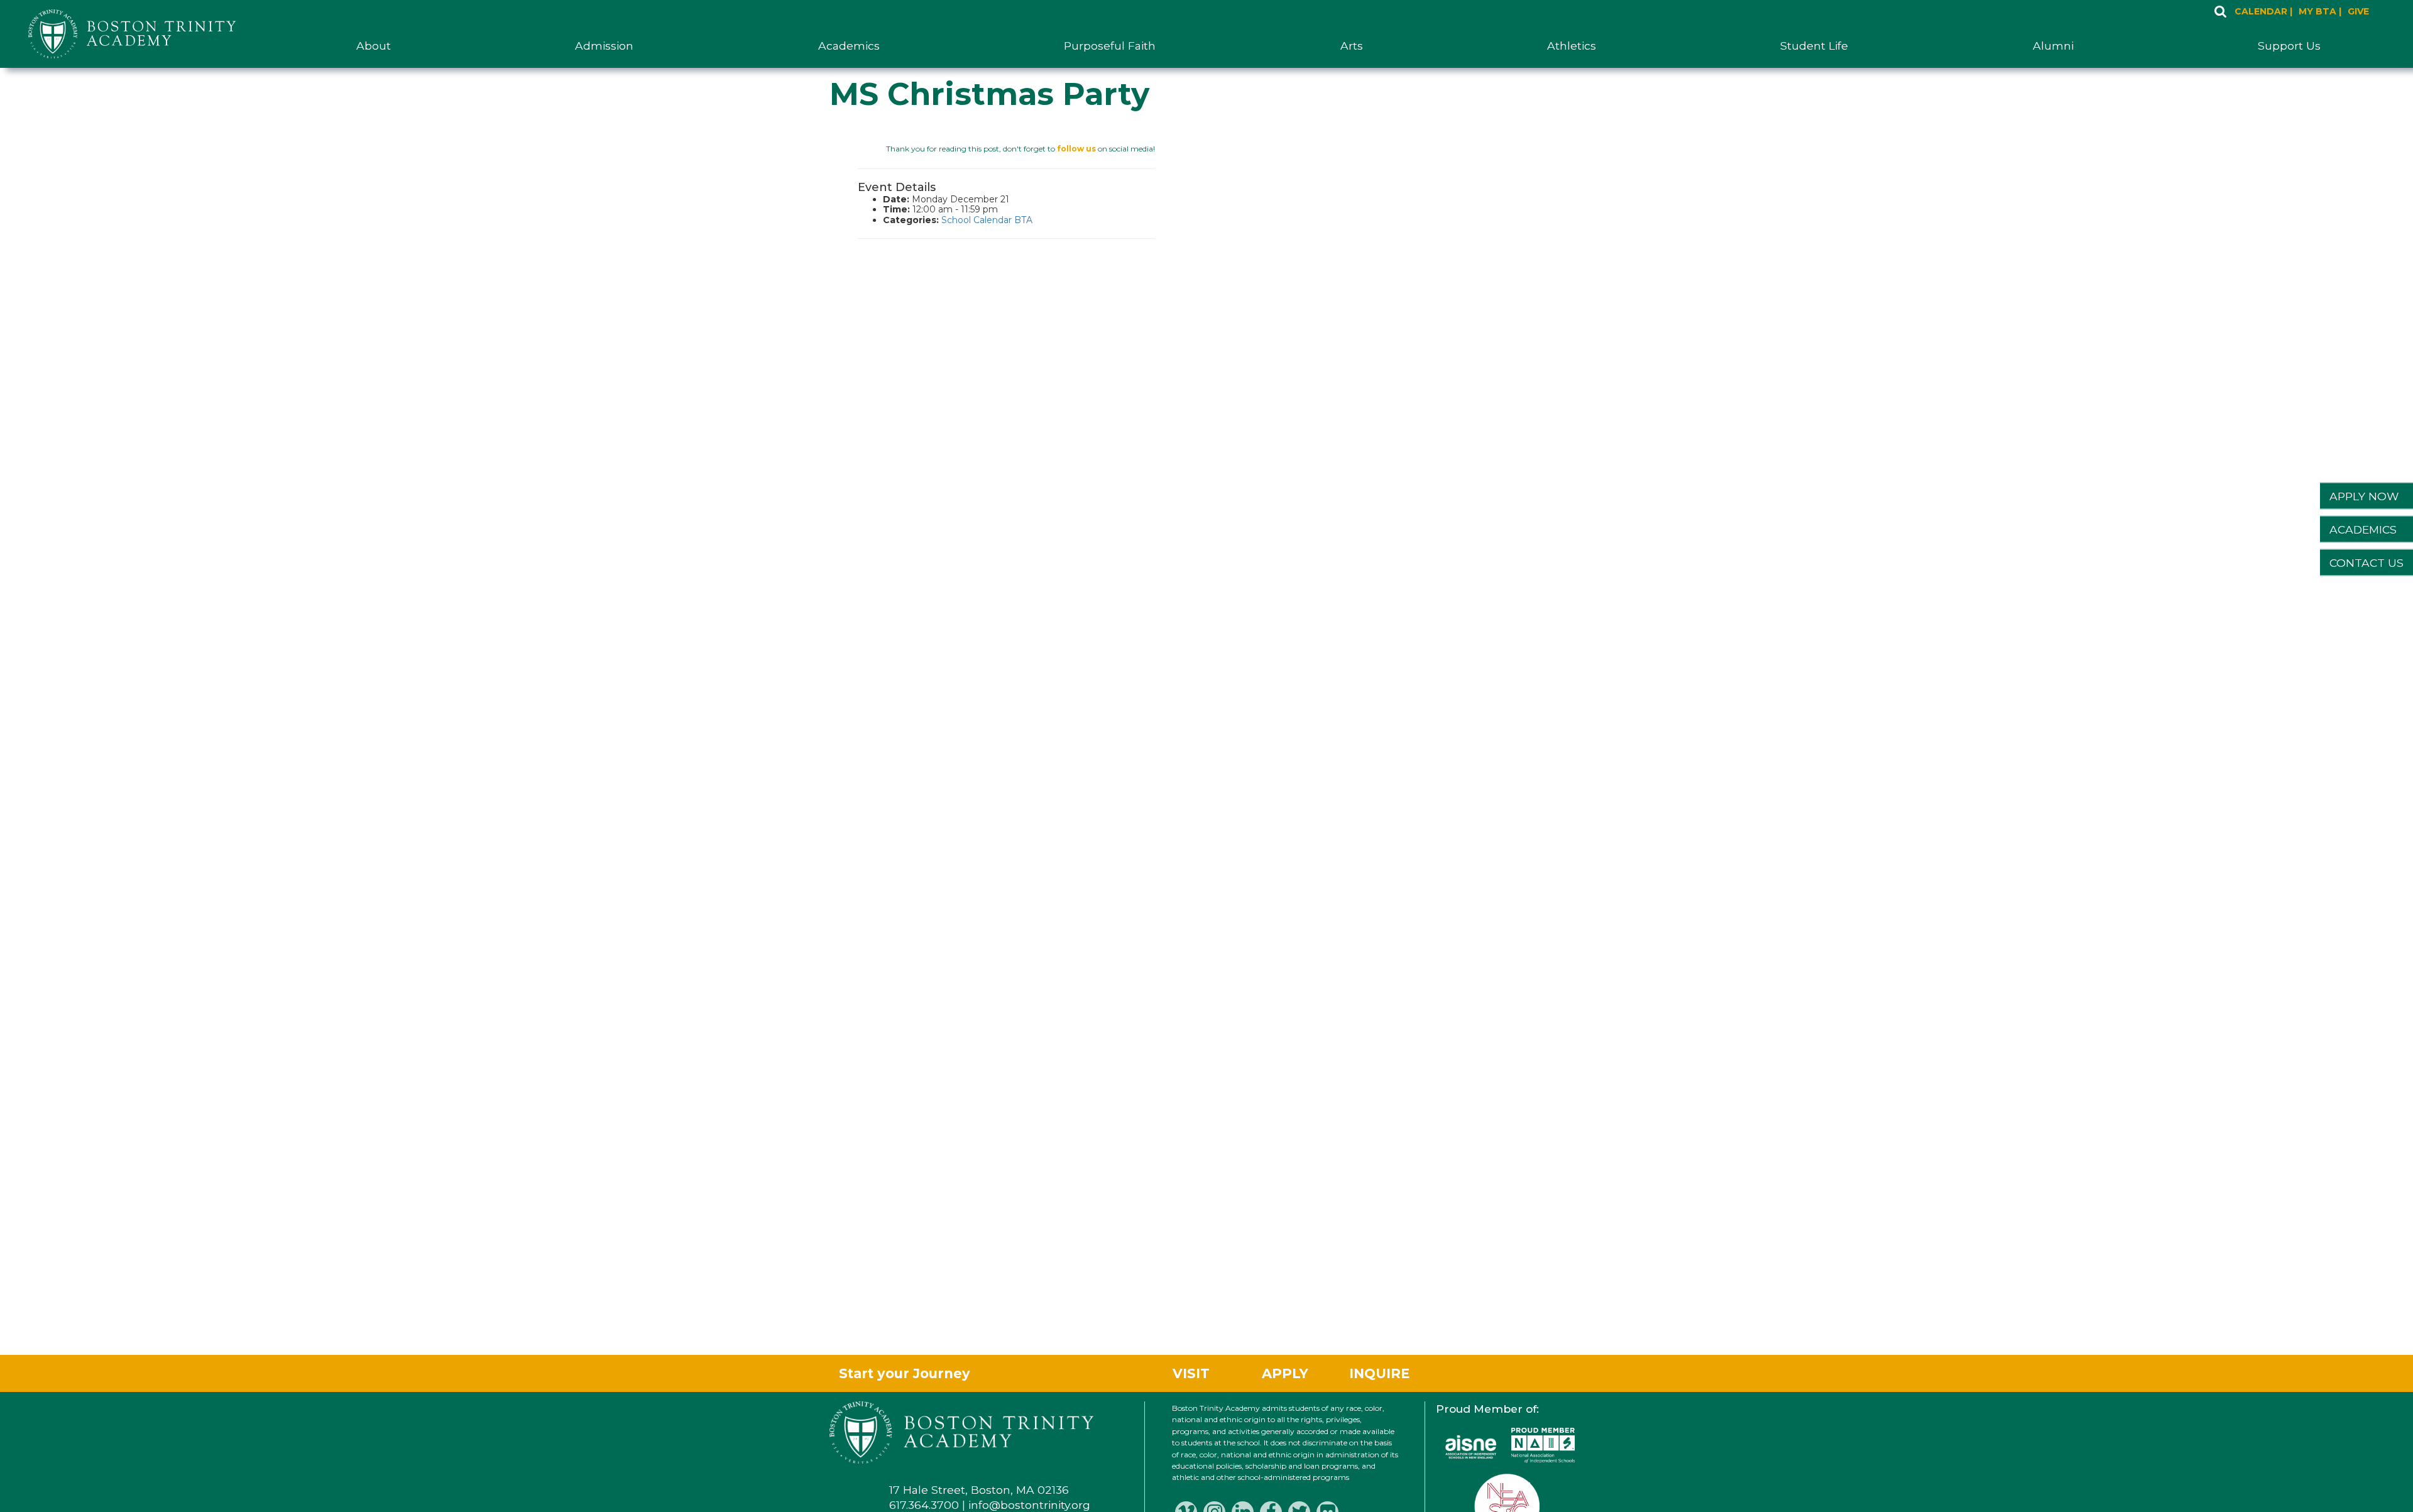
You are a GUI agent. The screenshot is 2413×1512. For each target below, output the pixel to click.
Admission (604, 46)
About (374, 46)
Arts (1352, 46)
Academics (849, 46)
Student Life (1814, 46)
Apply (1285, 1373)
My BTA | (2320, 12)
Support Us (2289, 46)
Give (2358, 12)
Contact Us (2366, 563)
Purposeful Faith (1110, 46)
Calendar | (2263, 12)
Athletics (1572, 46)
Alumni (2053, 46)
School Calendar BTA (987, 220)
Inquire (1379, 1373)
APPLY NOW (2364, 496)
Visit (1191, 1373)
